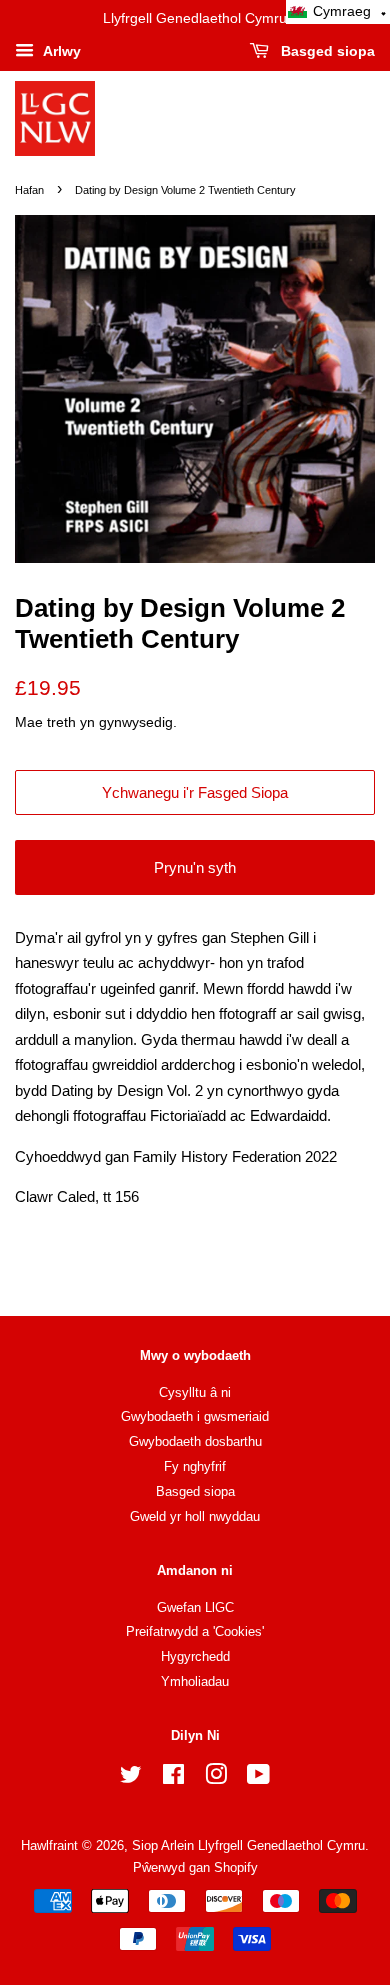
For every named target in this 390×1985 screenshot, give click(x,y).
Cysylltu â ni (195, 1392)
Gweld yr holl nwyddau (195, 1516)
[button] (338, 12)
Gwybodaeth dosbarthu (195, 1441)
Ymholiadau (195, 1681)
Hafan (29, 190)
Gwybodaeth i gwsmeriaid (195, 1416)
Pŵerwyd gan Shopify (195, 1867)
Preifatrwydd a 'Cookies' (195, 1631)
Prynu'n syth (195, 867)
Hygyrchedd (195, 1656)
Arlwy (60, 51)
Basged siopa (326, 51)
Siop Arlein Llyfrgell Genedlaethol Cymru (248, 1845)
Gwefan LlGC (195, 1607)
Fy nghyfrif (195, 1466)
